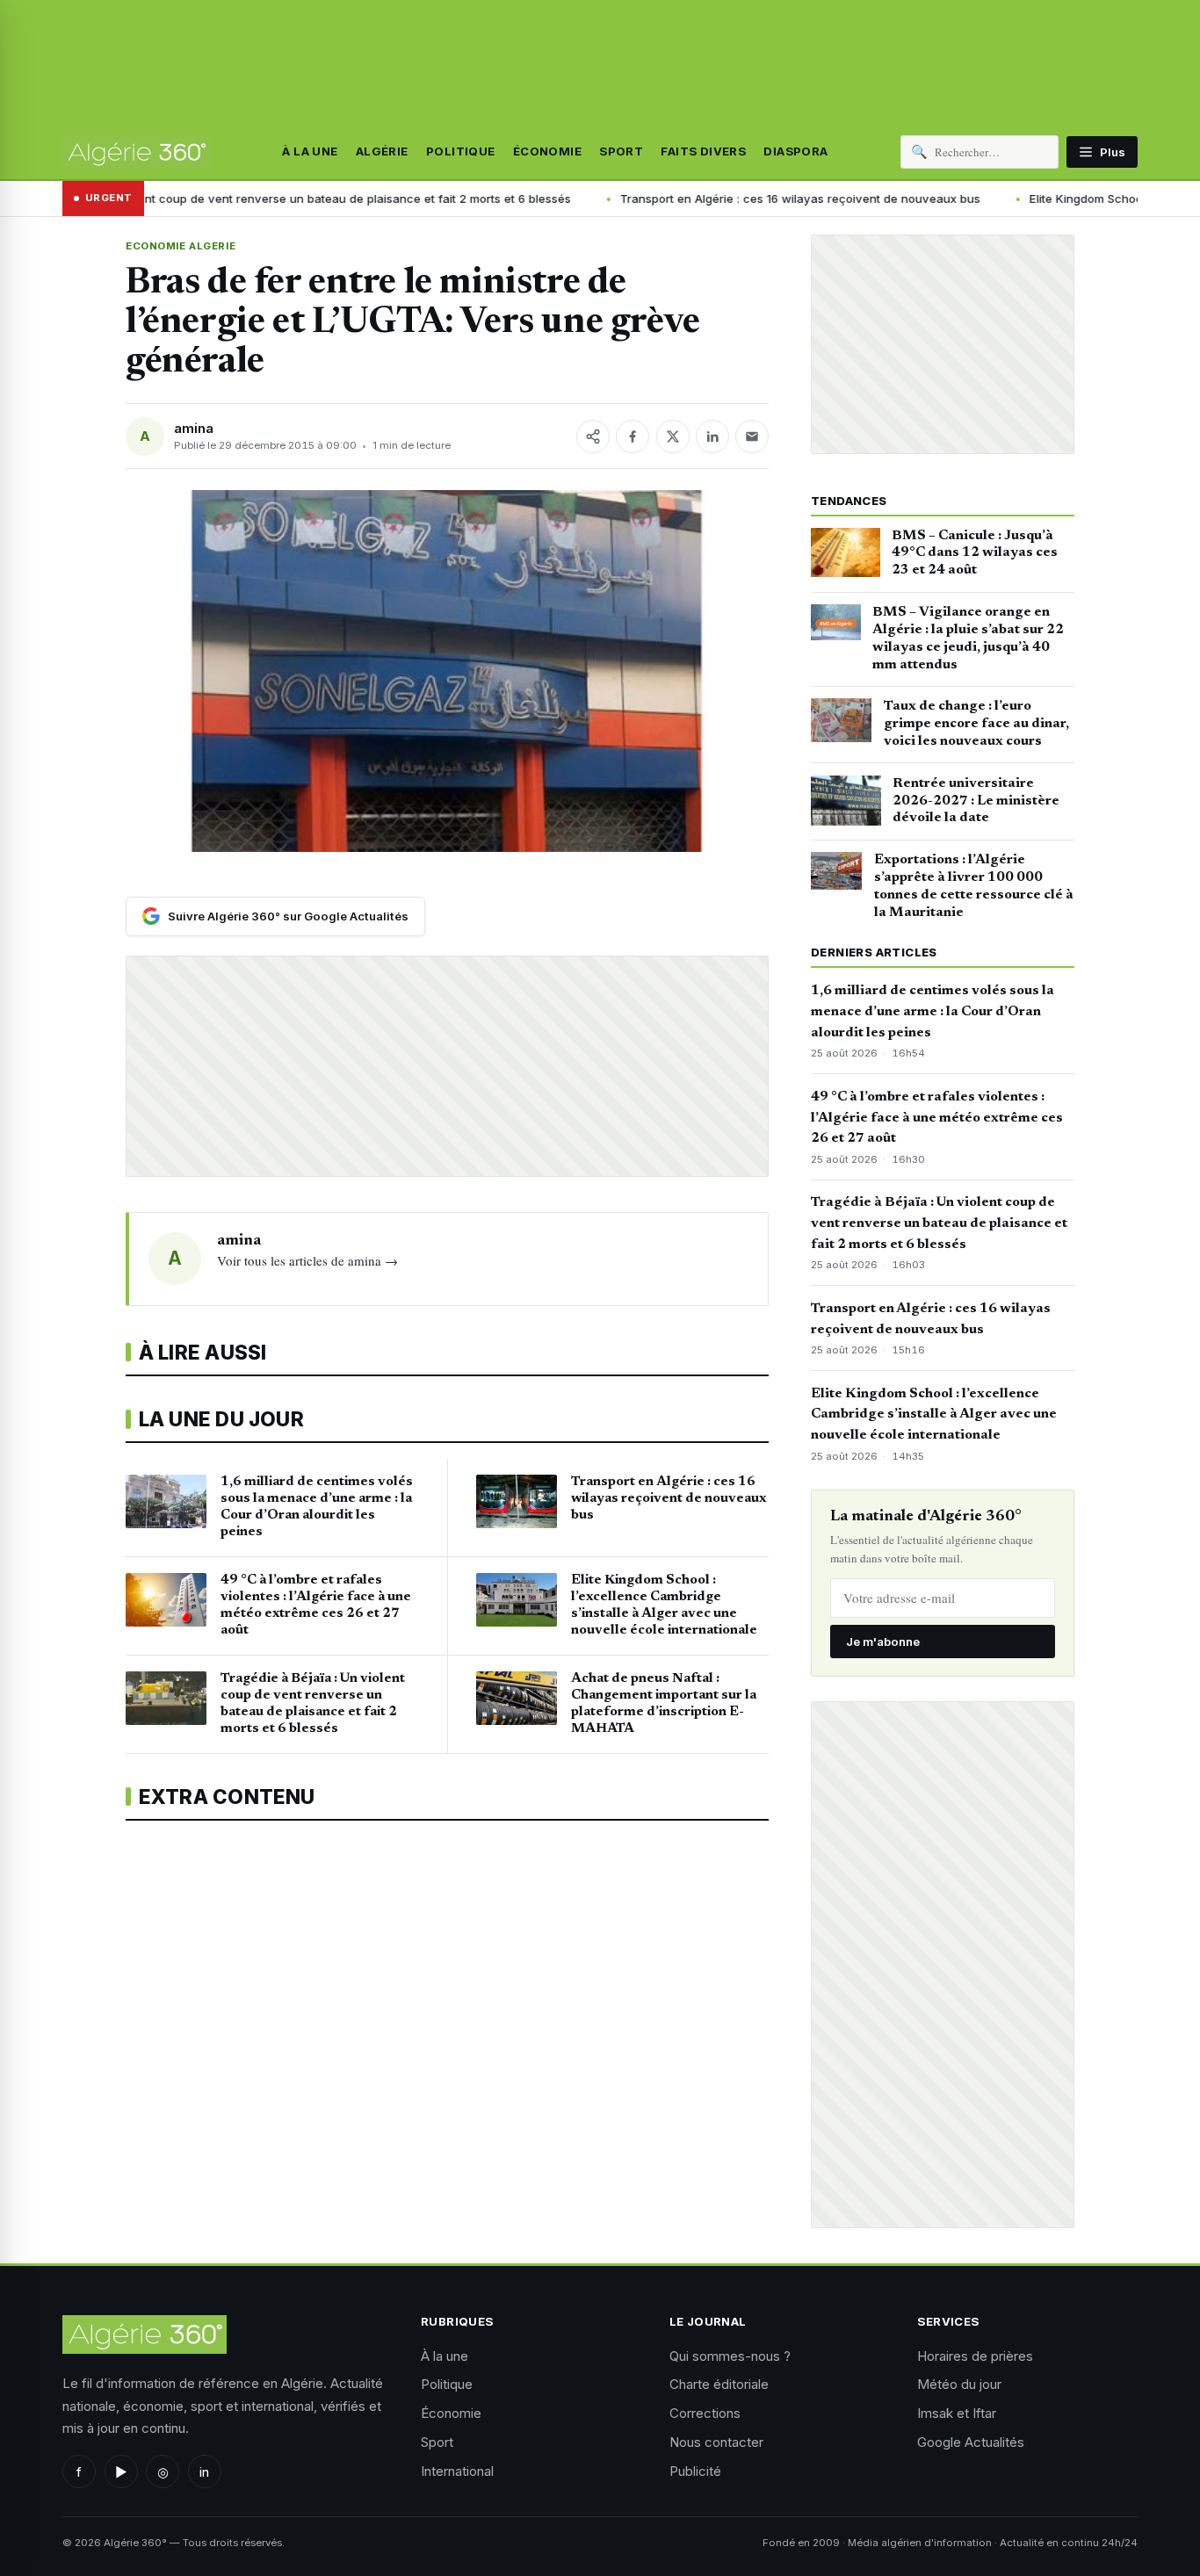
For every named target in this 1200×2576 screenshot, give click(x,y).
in (204, 2472)
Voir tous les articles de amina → (307, 1260)
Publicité (695, 2471)
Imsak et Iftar (957, 2413)
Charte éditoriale (719, 2384)
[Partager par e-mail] (752, 437)
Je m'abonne (883, 1642)
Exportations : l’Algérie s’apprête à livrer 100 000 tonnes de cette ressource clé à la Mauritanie (974, 886)
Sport (621, 152)
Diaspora (795, 152)
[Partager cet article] (593, 437)
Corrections (705, 2413)
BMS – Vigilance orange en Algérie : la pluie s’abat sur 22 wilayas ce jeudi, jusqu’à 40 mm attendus (968, 638)
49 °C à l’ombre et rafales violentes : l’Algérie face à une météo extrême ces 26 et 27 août (937, 1118)
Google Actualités (971, 2442)
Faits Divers (703, 152)
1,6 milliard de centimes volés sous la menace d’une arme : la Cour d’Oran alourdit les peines (933, 1012)
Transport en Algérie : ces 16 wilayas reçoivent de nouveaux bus (640, 198)
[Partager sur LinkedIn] (712, 437)
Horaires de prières (975, 2356)
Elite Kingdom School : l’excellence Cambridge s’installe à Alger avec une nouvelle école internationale (934, 1415)
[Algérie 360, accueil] (136, 152)
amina (194, 428)
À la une (310, 152)
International (457, 2471)
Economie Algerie (181, 246)
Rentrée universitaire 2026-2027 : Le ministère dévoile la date (976, 801)
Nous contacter (716, 2442)
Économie (547, 152)
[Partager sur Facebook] (633, 437)
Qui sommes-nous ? (730, 2356)
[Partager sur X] (673, 437)
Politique (461, 152)
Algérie (382, 152)
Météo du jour (959, 2384)
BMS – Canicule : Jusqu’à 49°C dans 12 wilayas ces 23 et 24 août (975, 553)
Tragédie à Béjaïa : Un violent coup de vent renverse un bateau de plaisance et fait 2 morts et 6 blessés (939, 1223)
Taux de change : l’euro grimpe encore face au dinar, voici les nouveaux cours (976, 724)
